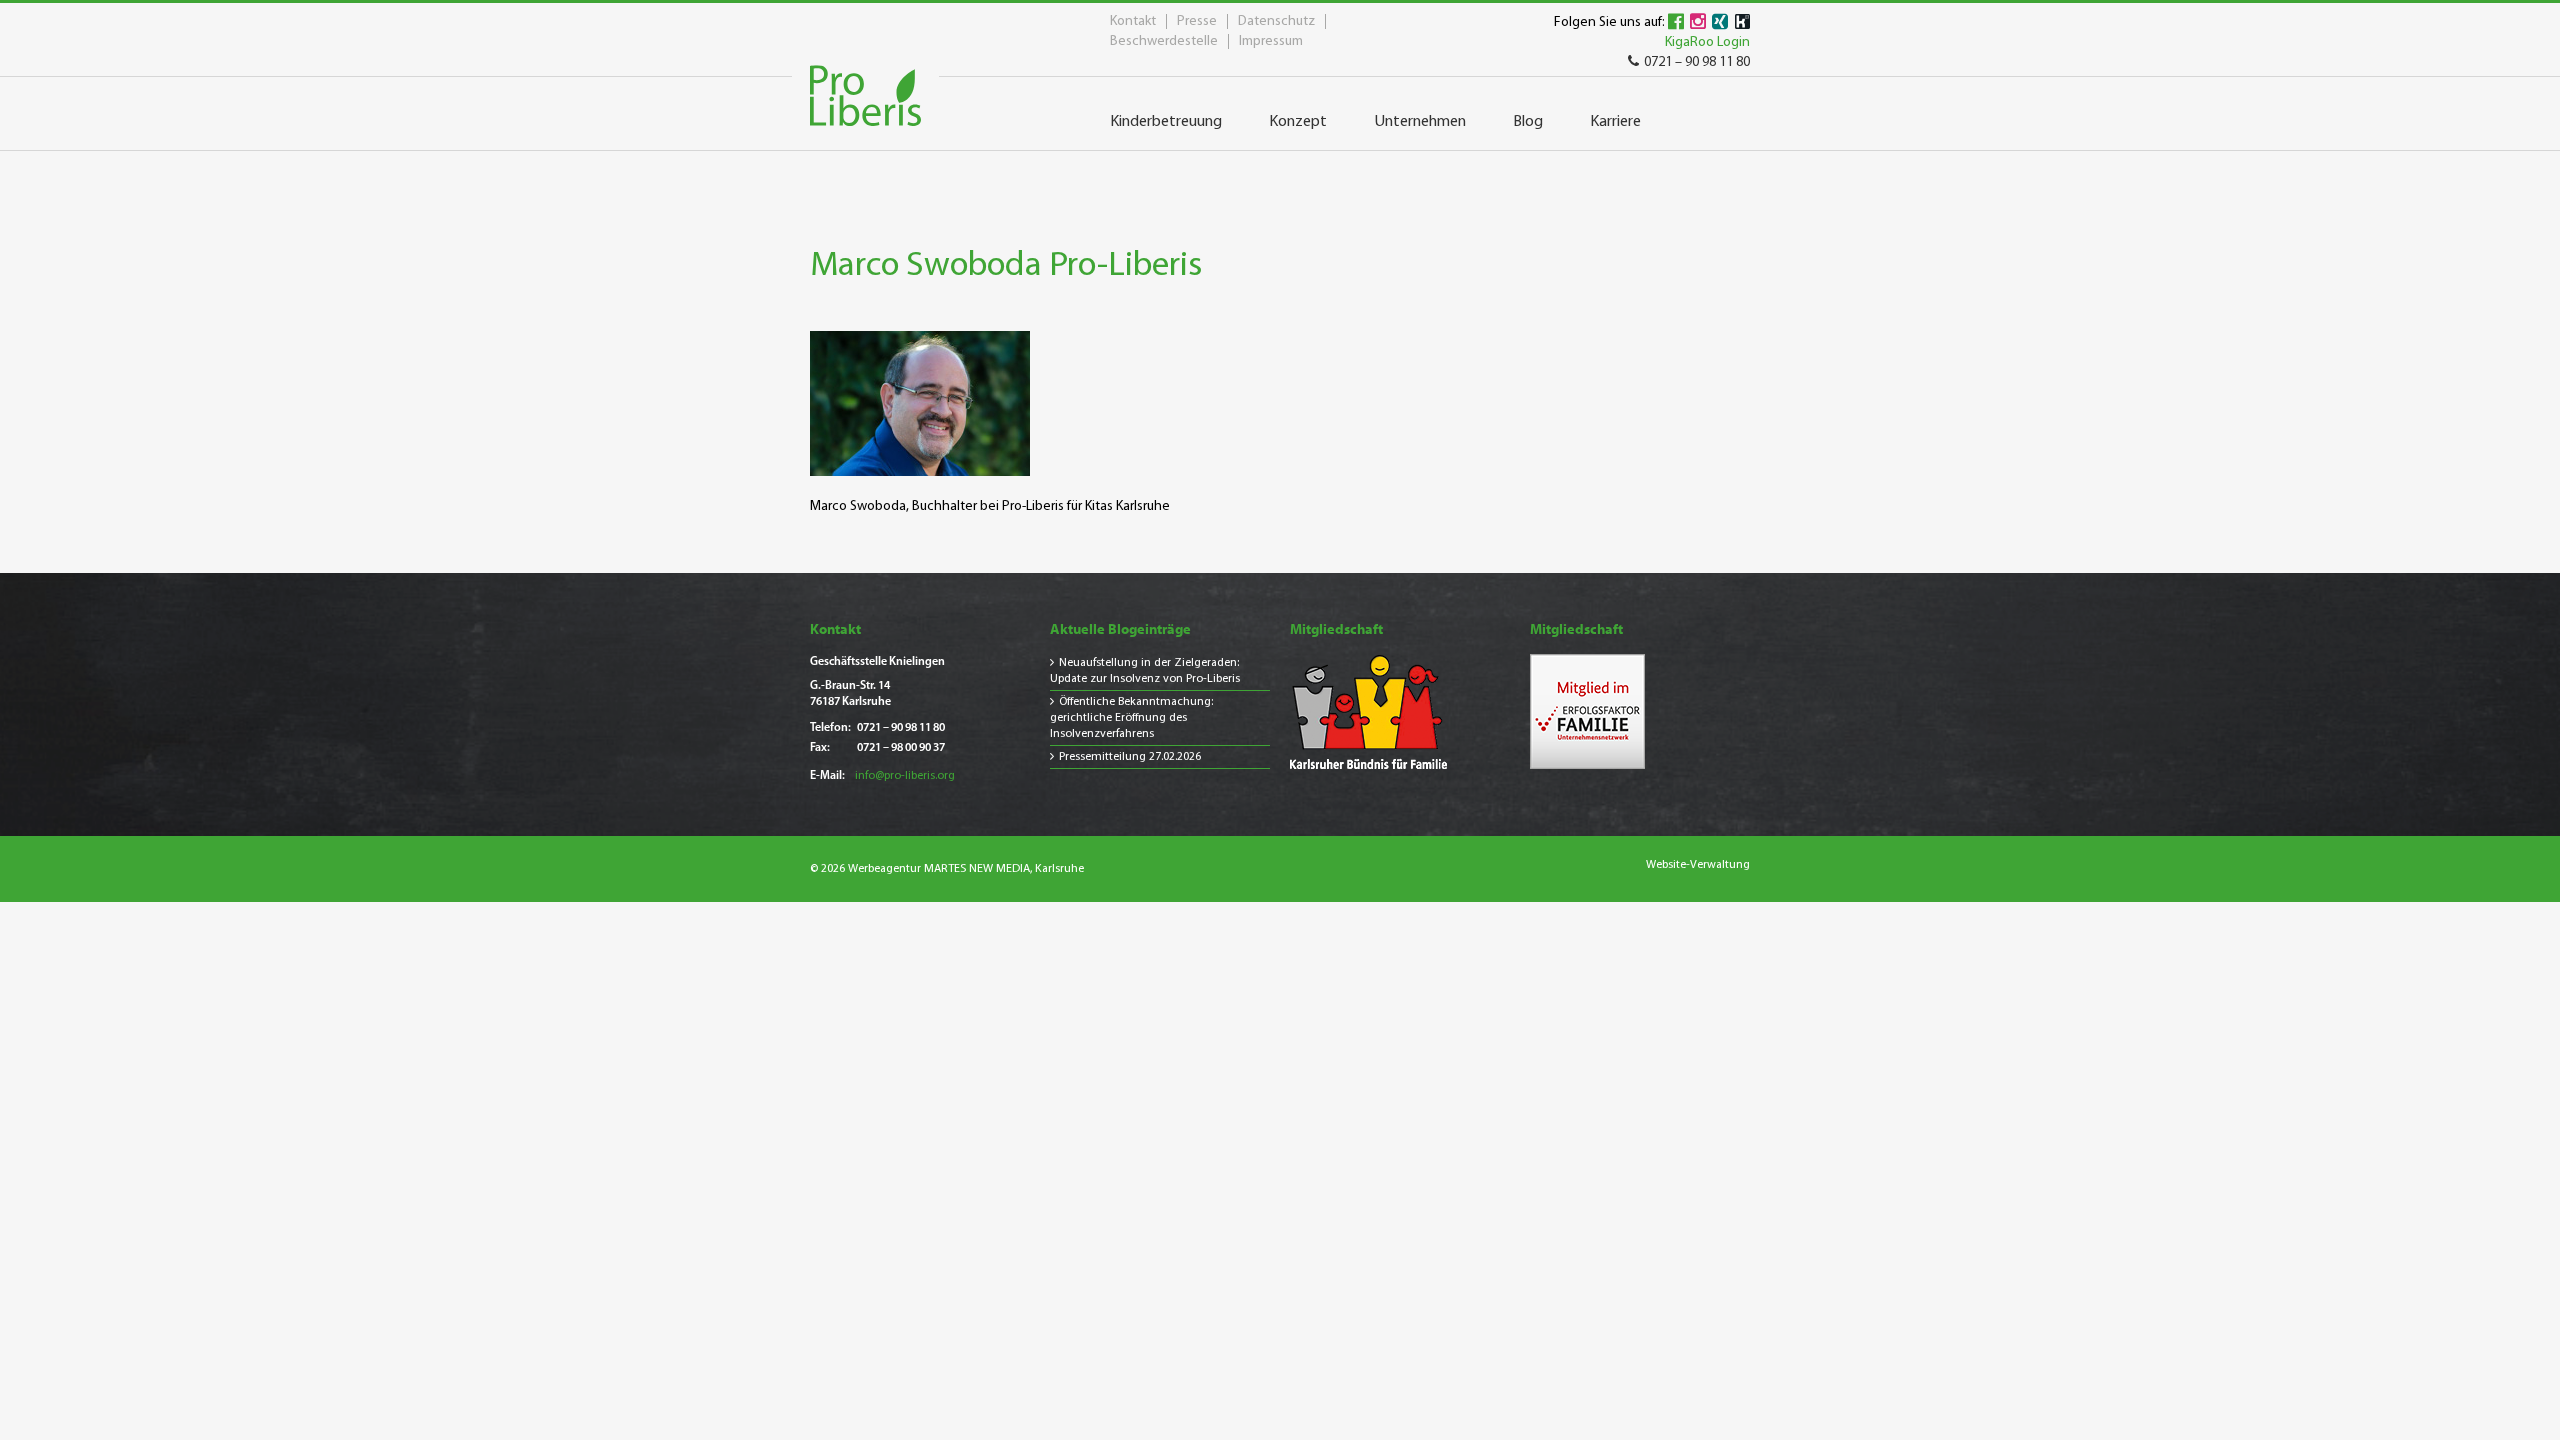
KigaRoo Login (1707, 42)
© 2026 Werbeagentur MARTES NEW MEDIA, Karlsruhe (947, 869)
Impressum (1271, 41)
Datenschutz (1276, 21)
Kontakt (1133, 21)
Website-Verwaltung (1698, 865)
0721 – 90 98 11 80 (1697, 62)
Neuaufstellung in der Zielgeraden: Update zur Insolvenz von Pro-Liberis (1145, 671)
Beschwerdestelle (1164, 41)
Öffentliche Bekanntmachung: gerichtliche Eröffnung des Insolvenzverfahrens (1131, 718)
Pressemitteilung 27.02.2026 (1130, 757)
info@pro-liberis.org (905, 776)
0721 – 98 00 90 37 (901, 748)
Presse (1197, 21)
